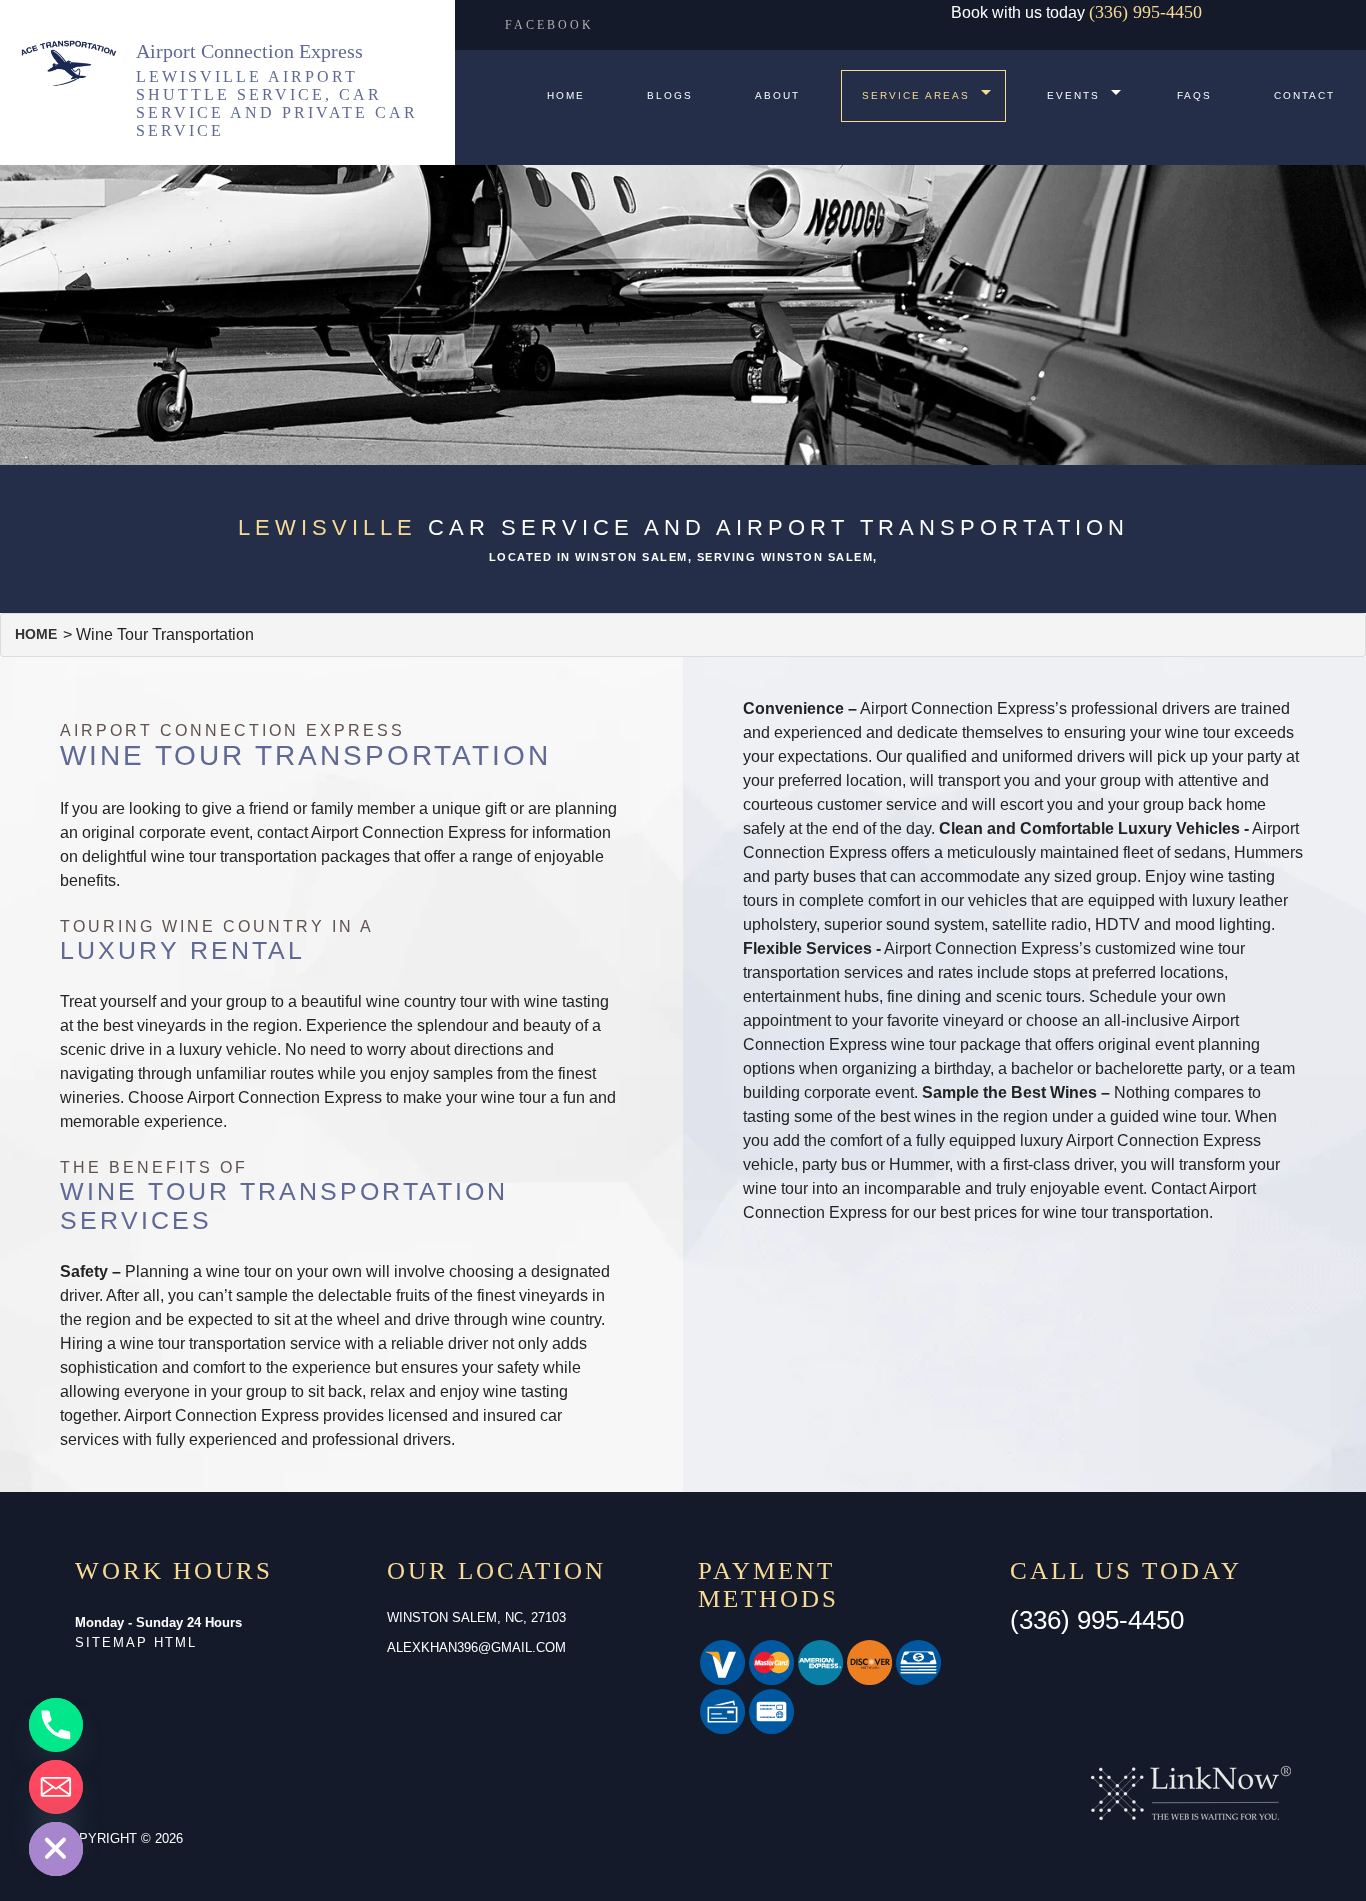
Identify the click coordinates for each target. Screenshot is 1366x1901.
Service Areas (916, 95)
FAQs (1194, 95)
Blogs (670, 95)
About (777, 95)
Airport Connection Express (249, 51)
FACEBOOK (549, 25)
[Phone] (56, 1725)
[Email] (56, 1787)
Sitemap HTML (136, 1642)
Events (1073, 95)
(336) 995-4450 (1145, 12)
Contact (1304, 95)
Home (566, 95)
